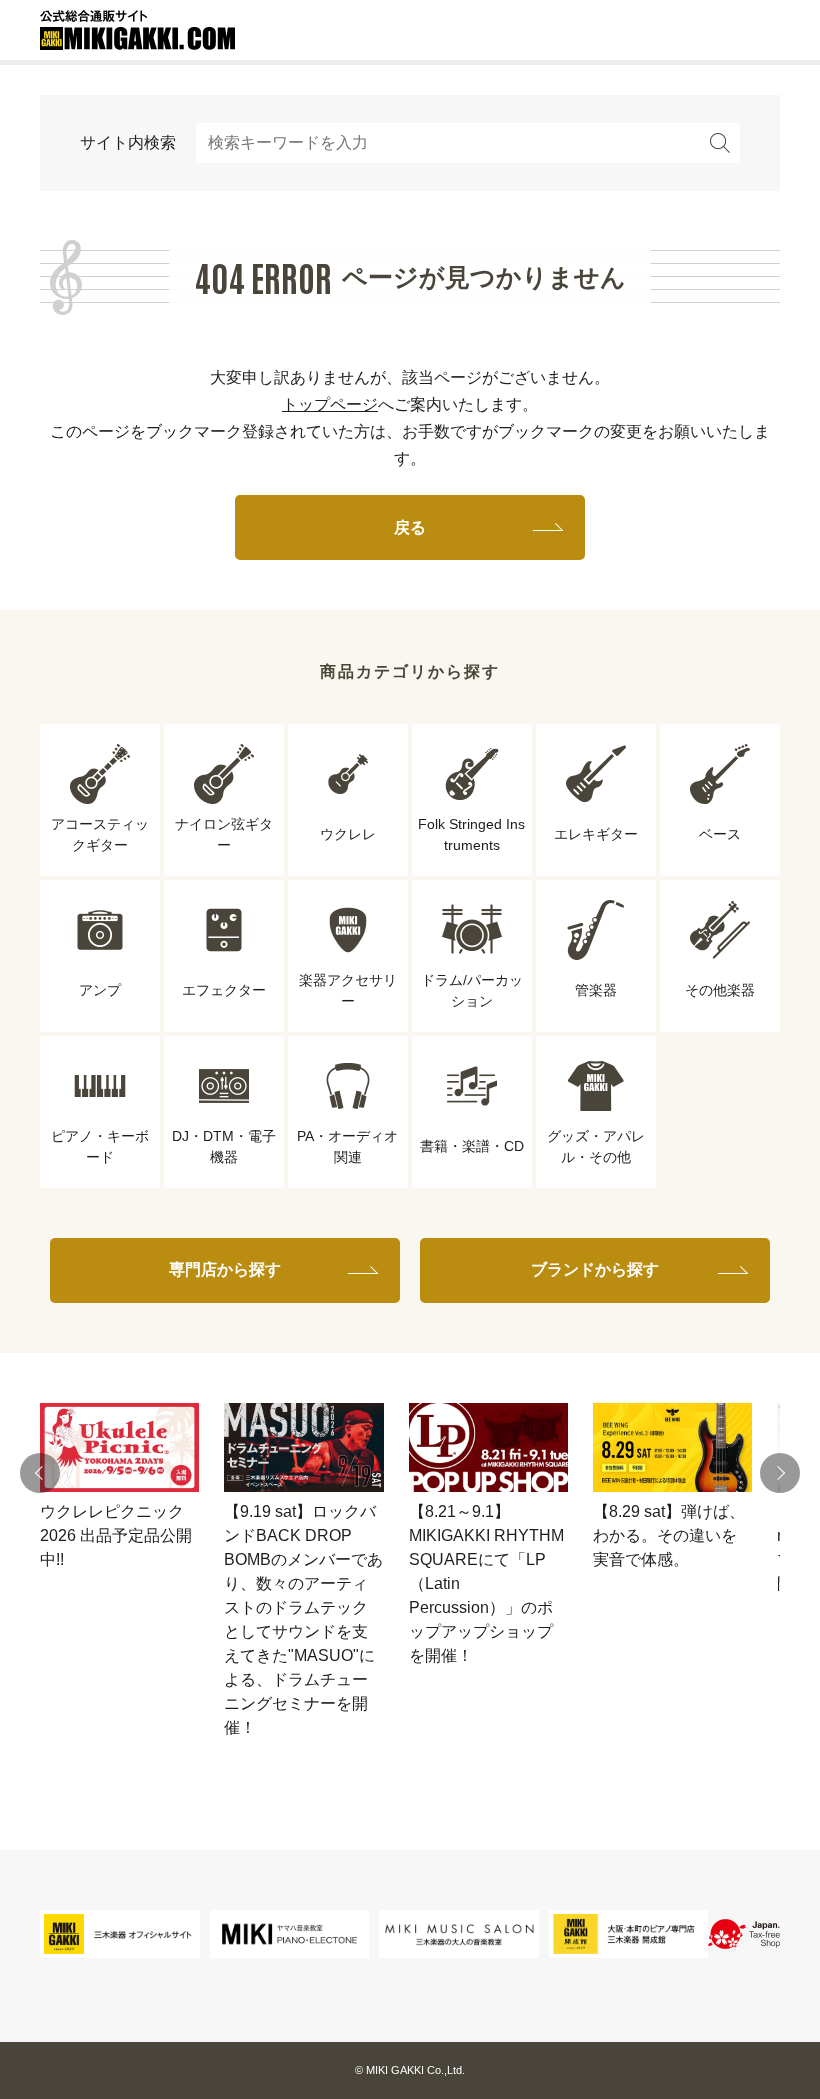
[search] (720, 143)
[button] (40, 1473)
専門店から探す (225, 1269)
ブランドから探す (595, 1269)
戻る (410, 527)
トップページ (330, 404)
